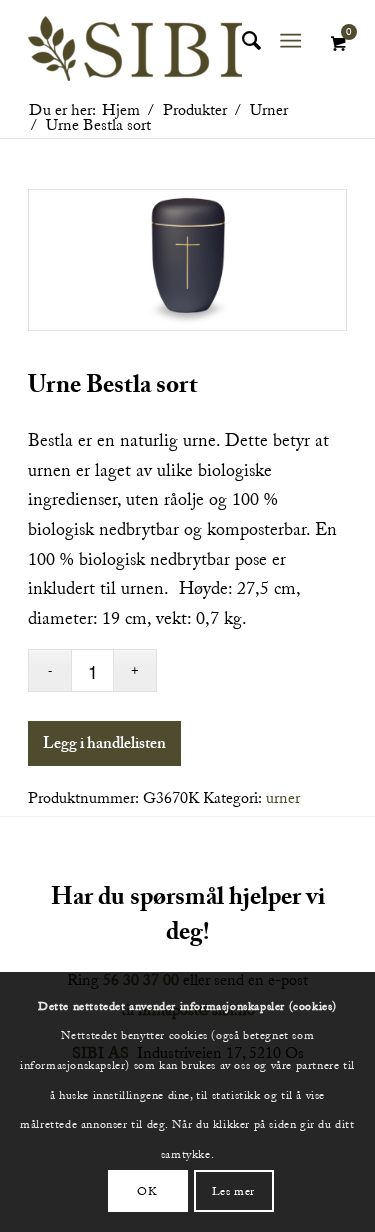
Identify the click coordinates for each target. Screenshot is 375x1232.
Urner (283, 798)
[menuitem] (241, 41)
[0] (338, 44)
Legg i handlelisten (104, 746)
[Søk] (241, 41)
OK (147, 1191)
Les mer (233, 1191)
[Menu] (290, 41)
